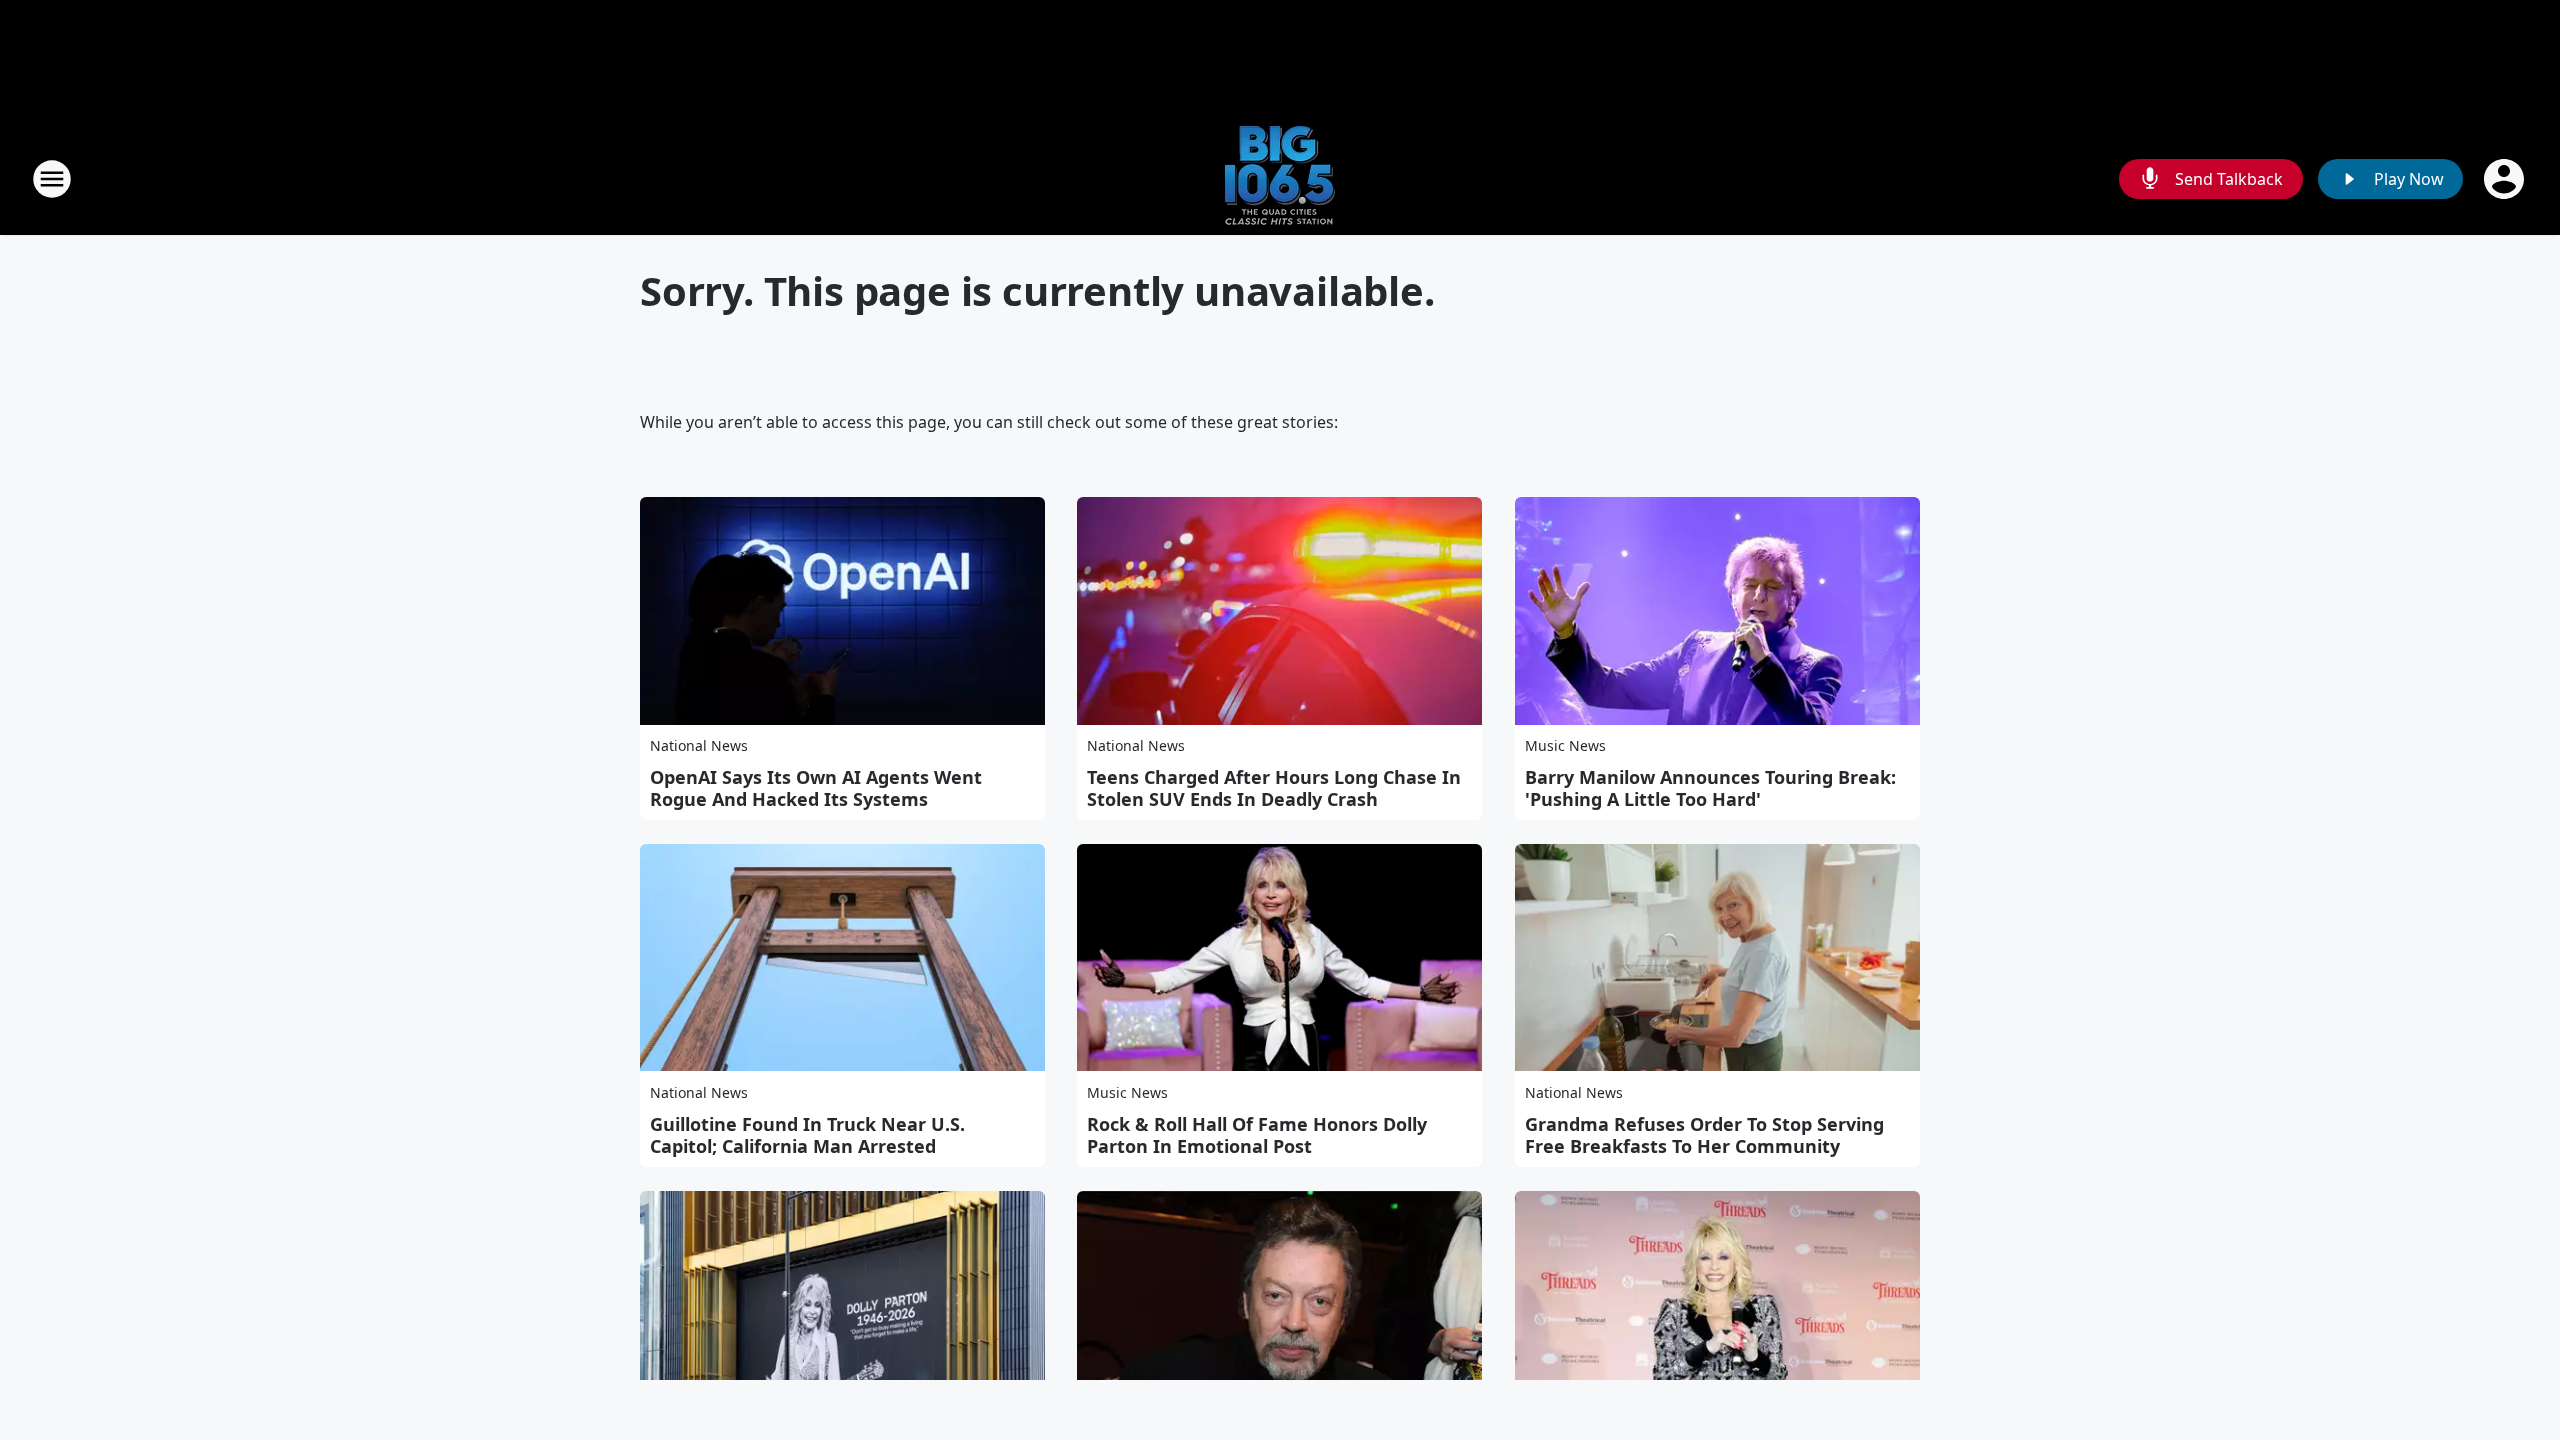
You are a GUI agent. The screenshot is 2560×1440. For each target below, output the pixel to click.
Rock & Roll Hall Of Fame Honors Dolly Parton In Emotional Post (1257, 1135)
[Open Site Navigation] (52, 179)
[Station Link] (1280, 178)
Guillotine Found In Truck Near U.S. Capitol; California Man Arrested (807, 1135)
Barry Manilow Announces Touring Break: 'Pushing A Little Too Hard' (1710, 788)
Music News (1565, 745)
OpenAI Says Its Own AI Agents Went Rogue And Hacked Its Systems (816, 788)
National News (699, 745)
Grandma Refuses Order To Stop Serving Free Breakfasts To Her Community (1704, 1135)
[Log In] (2506, 179)
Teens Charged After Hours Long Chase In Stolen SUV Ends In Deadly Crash (1274, 788)
